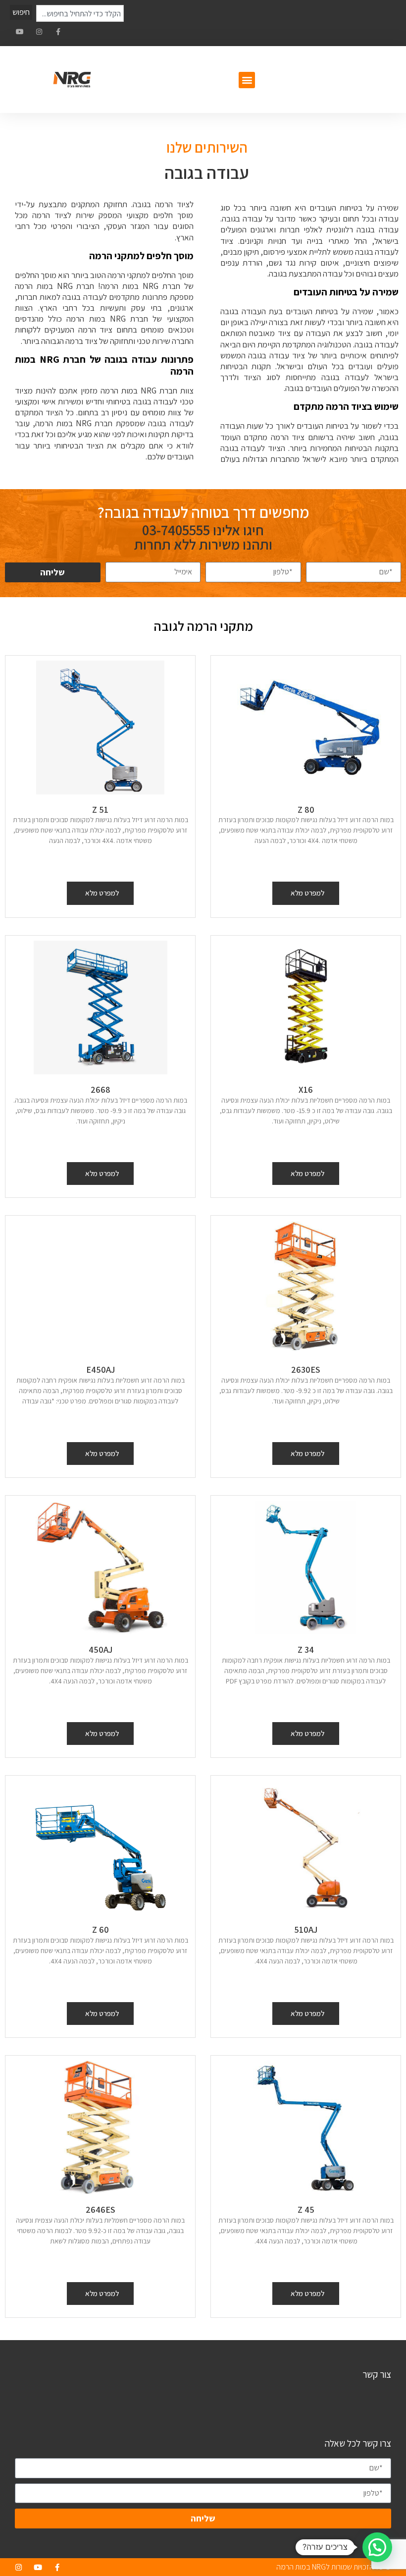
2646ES (101, 2210)
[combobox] (80, 13)
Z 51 (100, 810)
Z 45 (306, 2210)
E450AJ (101, 1370)
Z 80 (306, 810)
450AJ (101, 1650)
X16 (306, 1090)
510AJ (306, 1930)
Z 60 (101, 1930)
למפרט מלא (307, 893)
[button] (247, 80)
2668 (101, 1090)
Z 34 (306, 1650)
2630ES (306, 1370)
